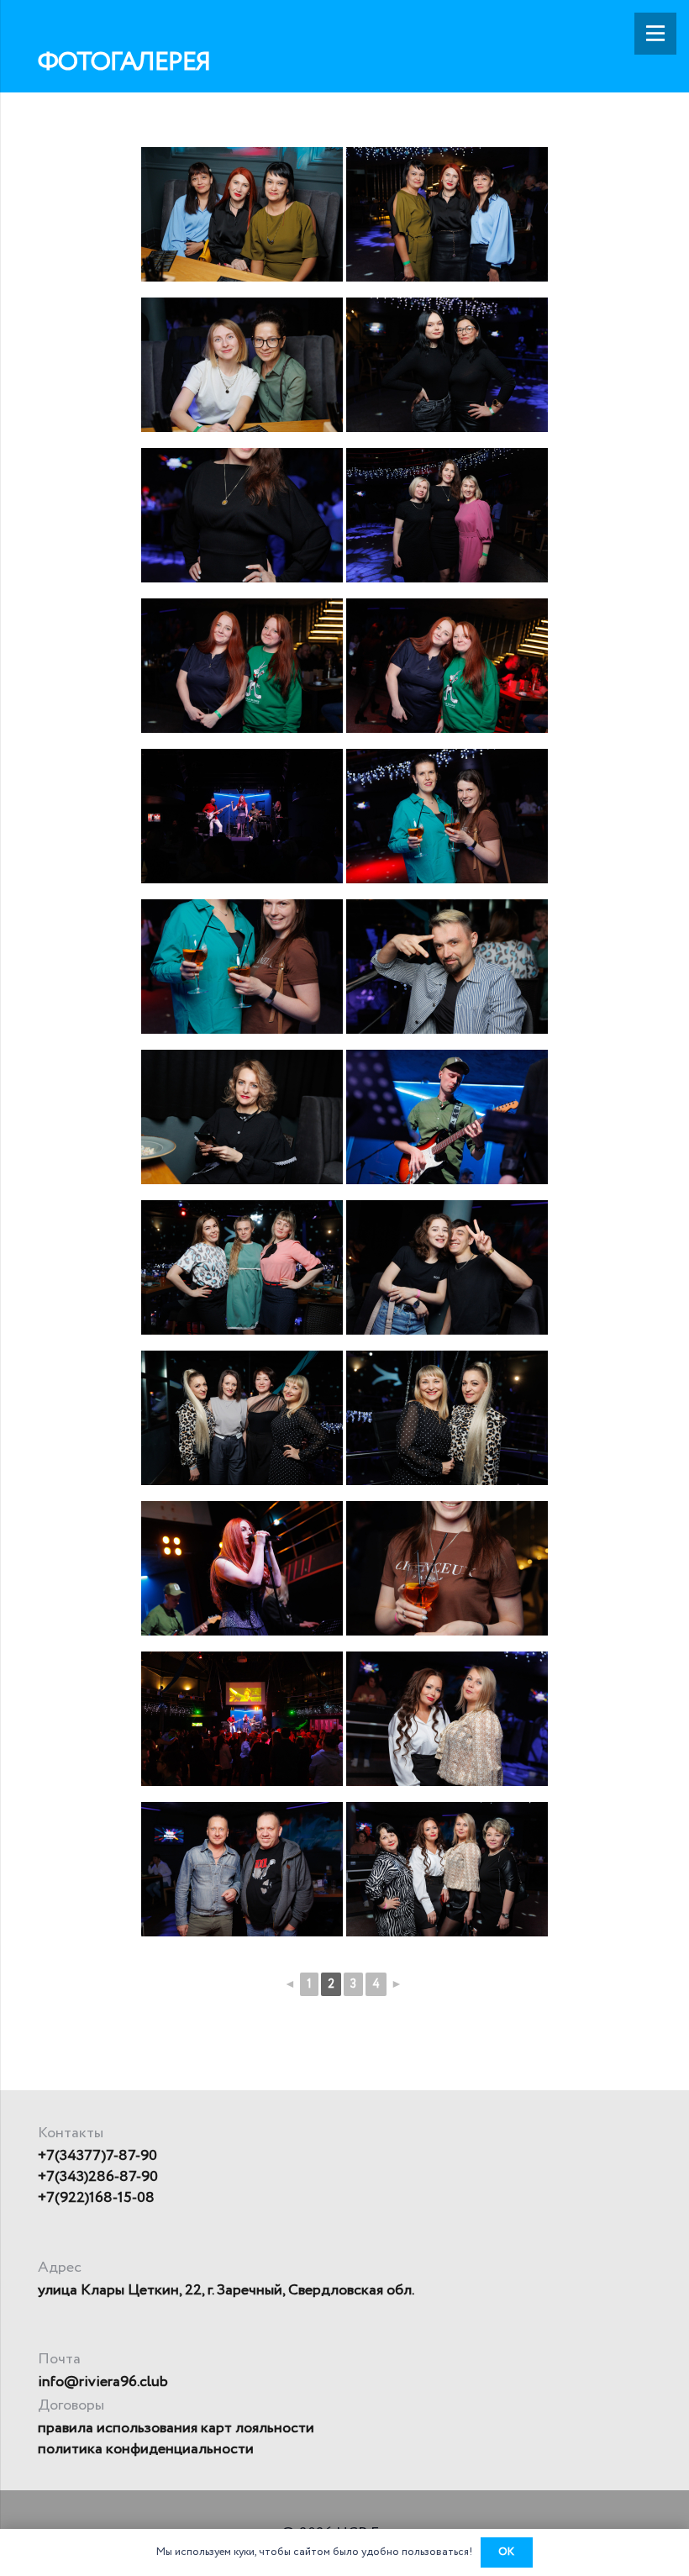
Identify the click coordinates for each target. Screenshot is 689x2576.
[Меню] (655, 34)
